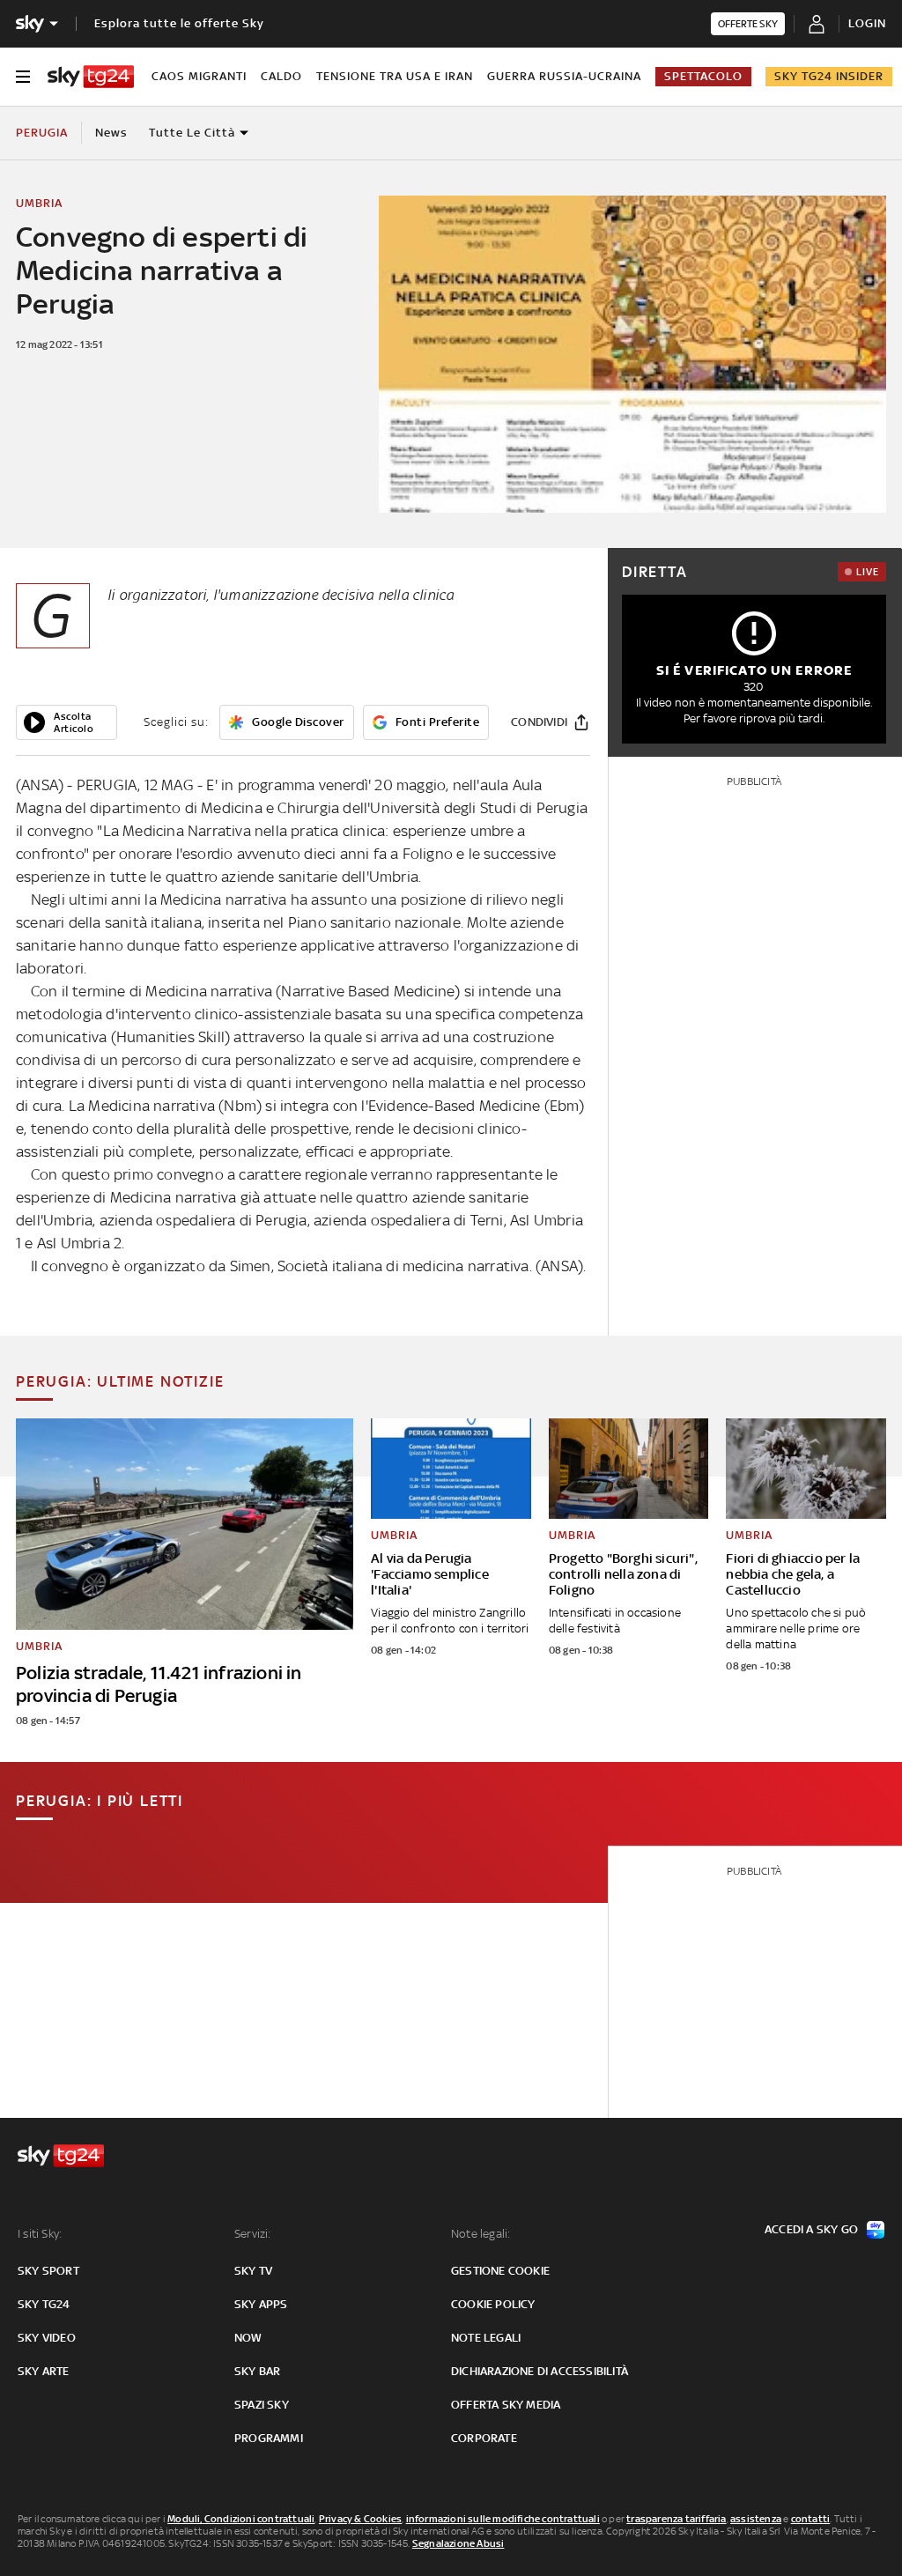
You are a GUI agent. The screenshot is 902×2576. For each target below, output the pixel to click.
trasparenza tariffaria (676, 2519)
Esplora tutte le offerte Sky (179, 23)
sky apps (261, 2304)
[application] (67, 722)
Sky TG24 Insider (829, 76)
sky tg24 (44, 2304)
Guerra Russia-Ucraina (564, 76)
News (111, 133)
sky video (47, 2338)
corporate (484, 2438)
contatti (811, 2519)
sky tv (253, 2271)
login (867, 23)
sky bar (257, 2371)
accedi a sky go (811, 2229)
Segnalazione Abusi (458, 2543)
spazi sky (262, 2405)
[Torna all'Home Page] (91, 77)
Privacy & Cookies (360, 2519)
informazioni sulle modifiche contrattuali (503, 2519)
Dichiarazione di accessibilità (540, 2371)
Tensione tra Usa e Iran (395, 76)
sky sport (48, 2271)
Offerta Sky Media (506, 2405)
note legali (486, 2338)
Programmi (269, 2438)
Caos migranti (199, 76)
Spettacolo (703, 76)
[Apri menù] (23, 77)
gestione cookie (500, 2271)
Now (248, 2338)
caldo (281, 76)
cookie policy (493, 2304)
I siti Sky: (40, 2234)
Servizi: (253, 2234)
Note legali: (481, 2234)
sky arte (44, 2371)
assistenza (756, 2519)
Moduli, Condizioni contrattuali (241, 2519)
